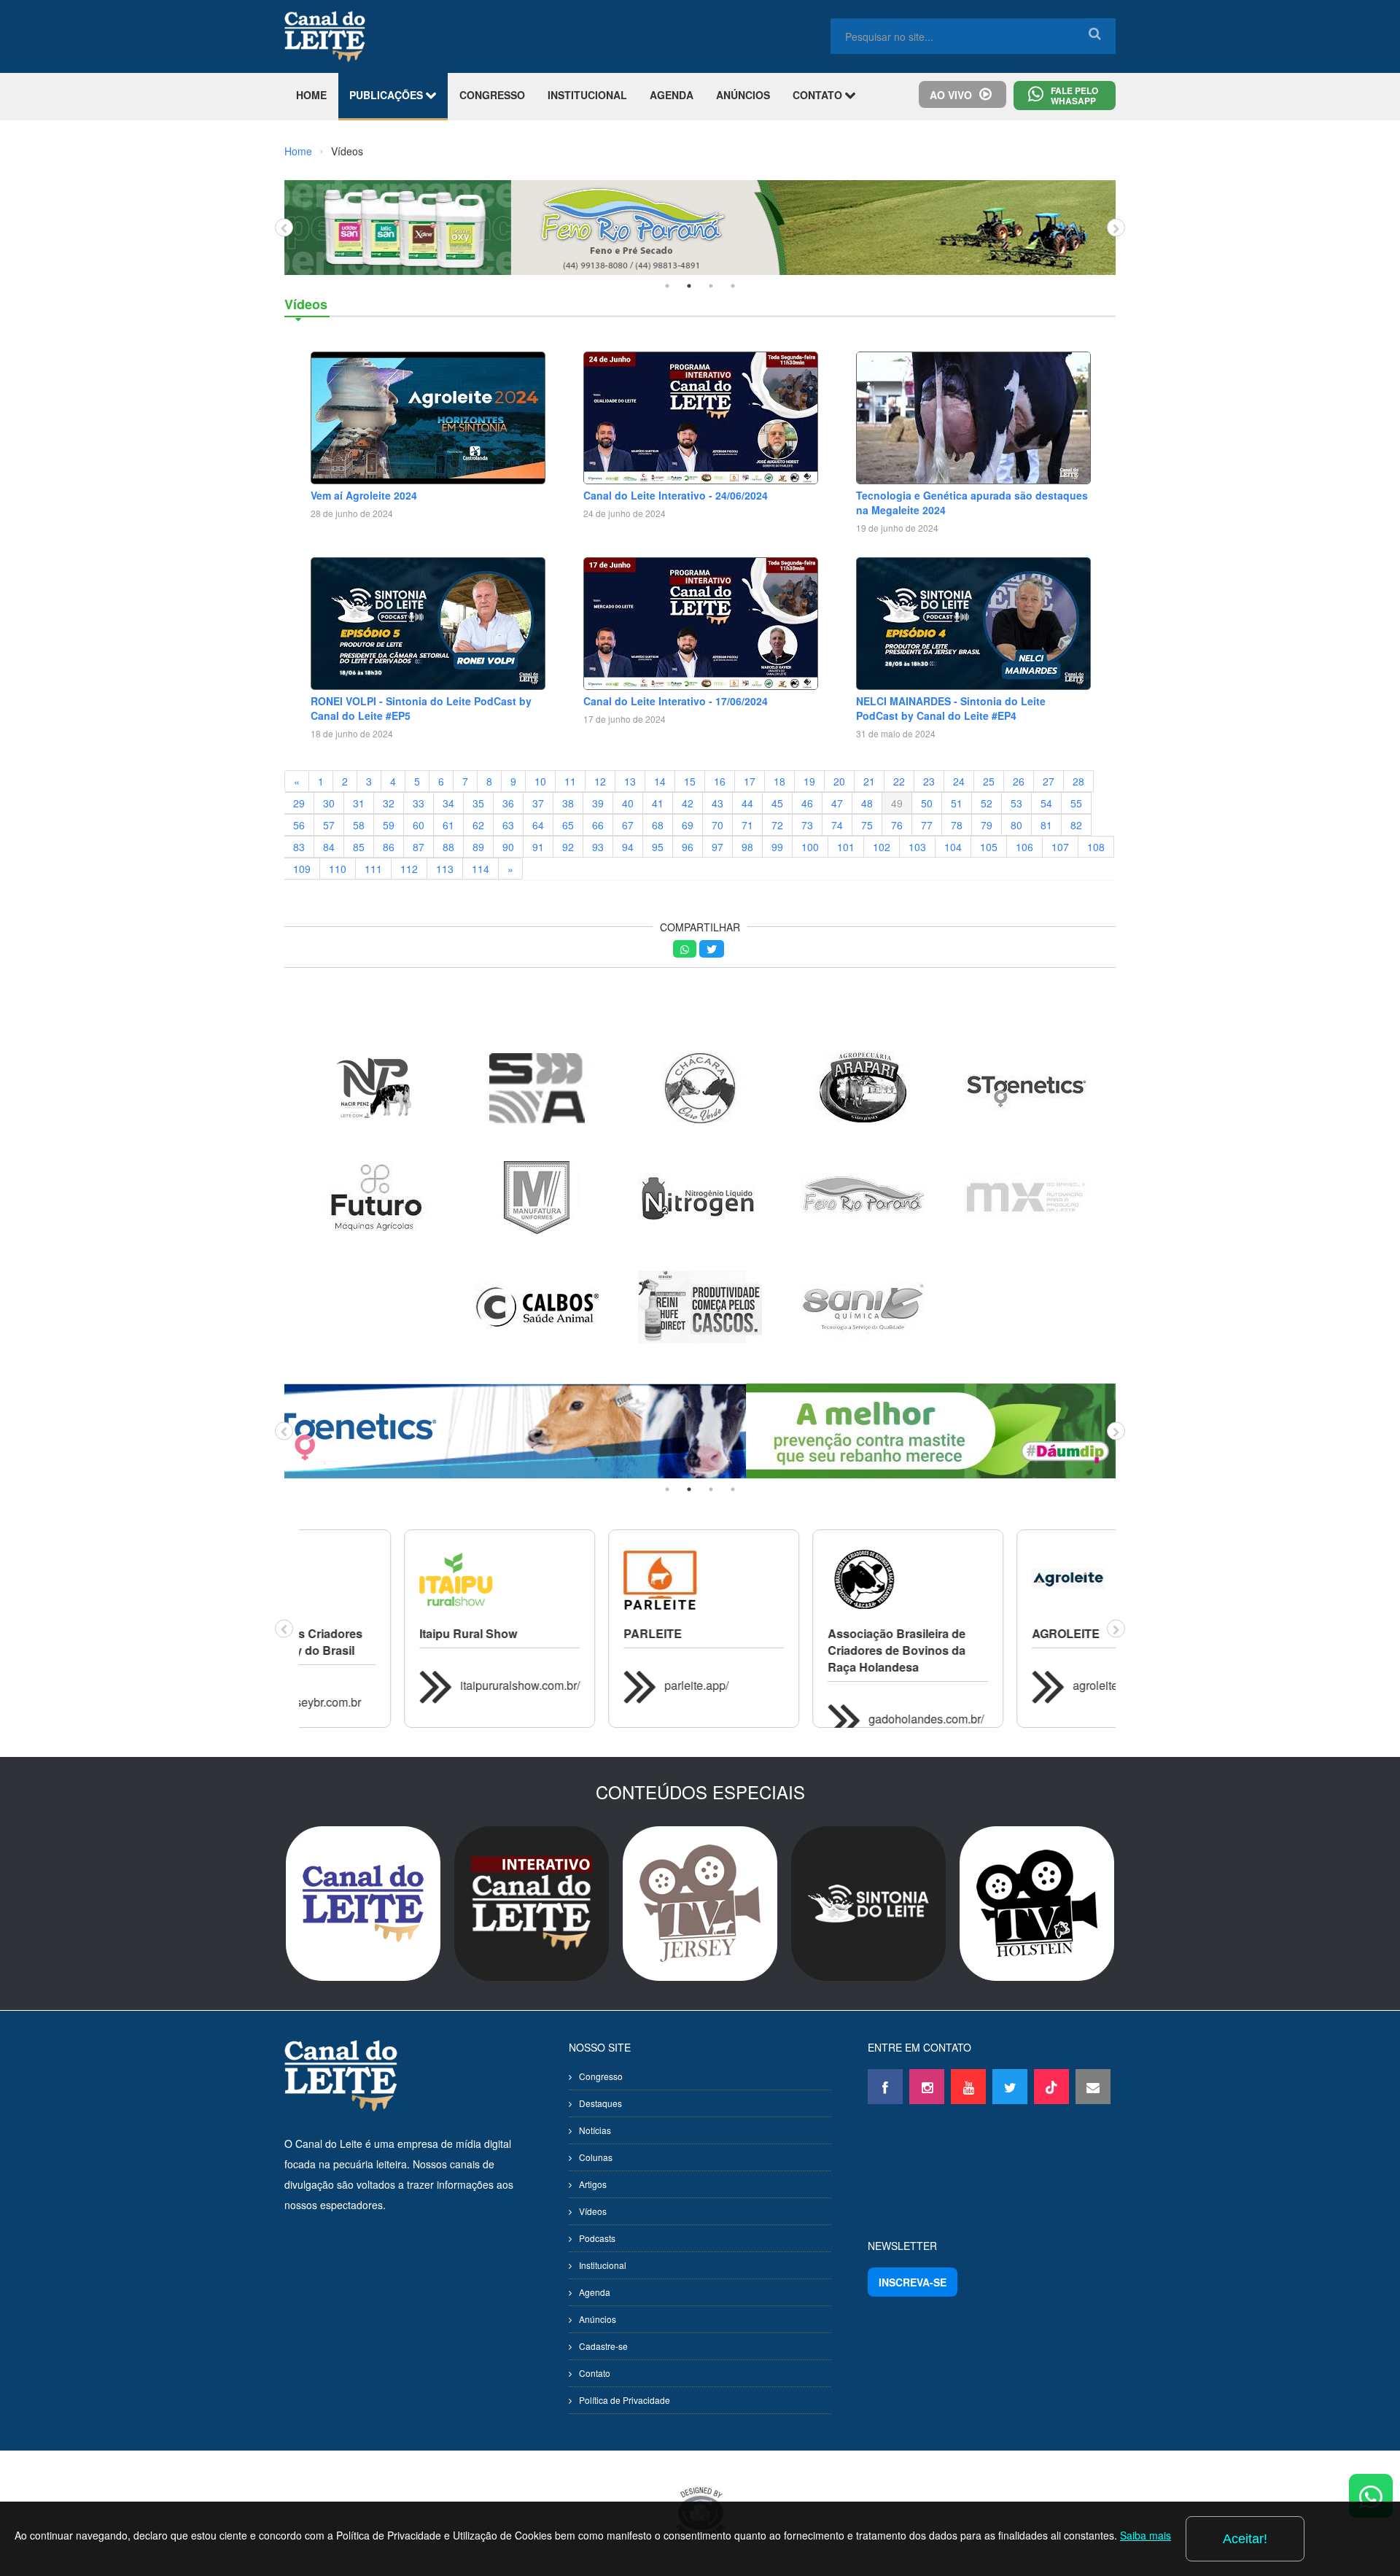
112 (409, 869)
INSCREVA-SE (913, 2282)
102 (882, 847)
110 (338, 869)
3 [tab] (711, 286)
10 (540, 781)
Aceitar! (1245, 2539)
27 (1049, 781)
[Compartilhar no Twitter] (712, 949)
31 (359, 803)
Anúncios (598, 2319)
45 (777, 803)
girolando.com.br (807, 1702)
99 (777, 847)
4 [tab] (733, 286)
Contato (595, 2373)
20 (839, 781)
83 (299, 847)
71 (747, 825)
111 (373, 869)
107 (1060, 847)
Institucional (603, 2265)
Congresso (601, 2076)
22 (899, 781)
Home (298, 151)
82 (1076, 825)
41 (658, 803)
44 (747, 803)
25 (989, 781)
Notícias (595, 2130)
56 (299, 825)
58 (359, 825)
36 (508, 803)
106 (1024, 847)
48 (867, 803)
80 (1016, 825)
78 (957, 825)
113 (445, 869)
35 (478, 803)
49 (897, 803)
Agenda (595, 2292)
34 (448, 803)
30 (329, 803)
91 (538, 847)
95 (658, 847)
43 (717, 803)
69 (688, 825)
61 (448, 825)
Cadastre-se (603, 2346)
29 (299, 803)
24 (959, 781)
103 (917, 847)
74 (837, 825)
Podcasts (597, 2238)
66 (598, 825)
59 (389, 825)
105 (989, 847)
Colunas (596, 2157)
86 (389, 847)
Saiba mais (1146, 2535)
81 (1046, 825)
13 (630, 781)
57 (329, 825)
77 (927, 825)
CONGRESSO (492, 95)
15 (690, 781)
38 (568, 803)
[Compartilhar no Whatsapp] (685, 949)
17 (750, 781)
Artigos (593, 2184)
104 (953, 847)
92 (568, 847)
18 (779, 781)
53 (1016, 803)
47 (837, 803)
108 (1096, 847)
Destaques (600, 2103)
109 (302, 869)
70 (717, 825)
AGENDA (672, 95)
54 (1046, 803)
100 (810, 847)
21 (869, 781)
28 (1078, 781)
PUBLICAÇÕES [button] (388, 95)
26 (1019, 781)
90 (508, 847)
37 (538, 803)
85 (359, 847)
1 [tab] (667, 286)
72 (777, 825)
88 (448, 847)
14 (660, 781)
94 (628, 847)
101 (846, 847)
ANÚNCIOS (743, 95)
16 (720, 781)
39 (598, 803)
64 (538, 825)
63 (508, 825)
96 (688, 847)
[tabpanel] (700, 228)
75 (867, 825)
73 (807, 825)
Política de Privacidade (625, 2400)
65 (568, 825)
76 (897, 825)
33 (419, 803)
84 (329, 847)
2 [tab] (689, 286)
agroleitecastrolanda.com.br (631, 1685)
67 (628, 825)
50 (927, 803)
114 (481, 869)
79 (987, 825)
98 (747, 847)
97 (717, 847)
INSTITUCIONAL (587, 95)
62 (478, 825)
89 (478, 847)
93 (598, 847)
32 (389, 803)
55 (1076, 803)
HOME (311, 95)
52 (987, 803)
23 (929, 781)
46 (807, 803)
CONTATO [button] (819, 95)
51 (957, 803)
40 (628, 803)
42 (688, 803)
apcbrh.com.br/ (1006, 1719)
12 (600, 781)
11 (570, 781)
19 (809, 781)
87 (419, 847)
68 (658, 825)
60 (419, 825)
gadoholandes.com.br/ (413, 1719)
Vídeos (593, 2211)
